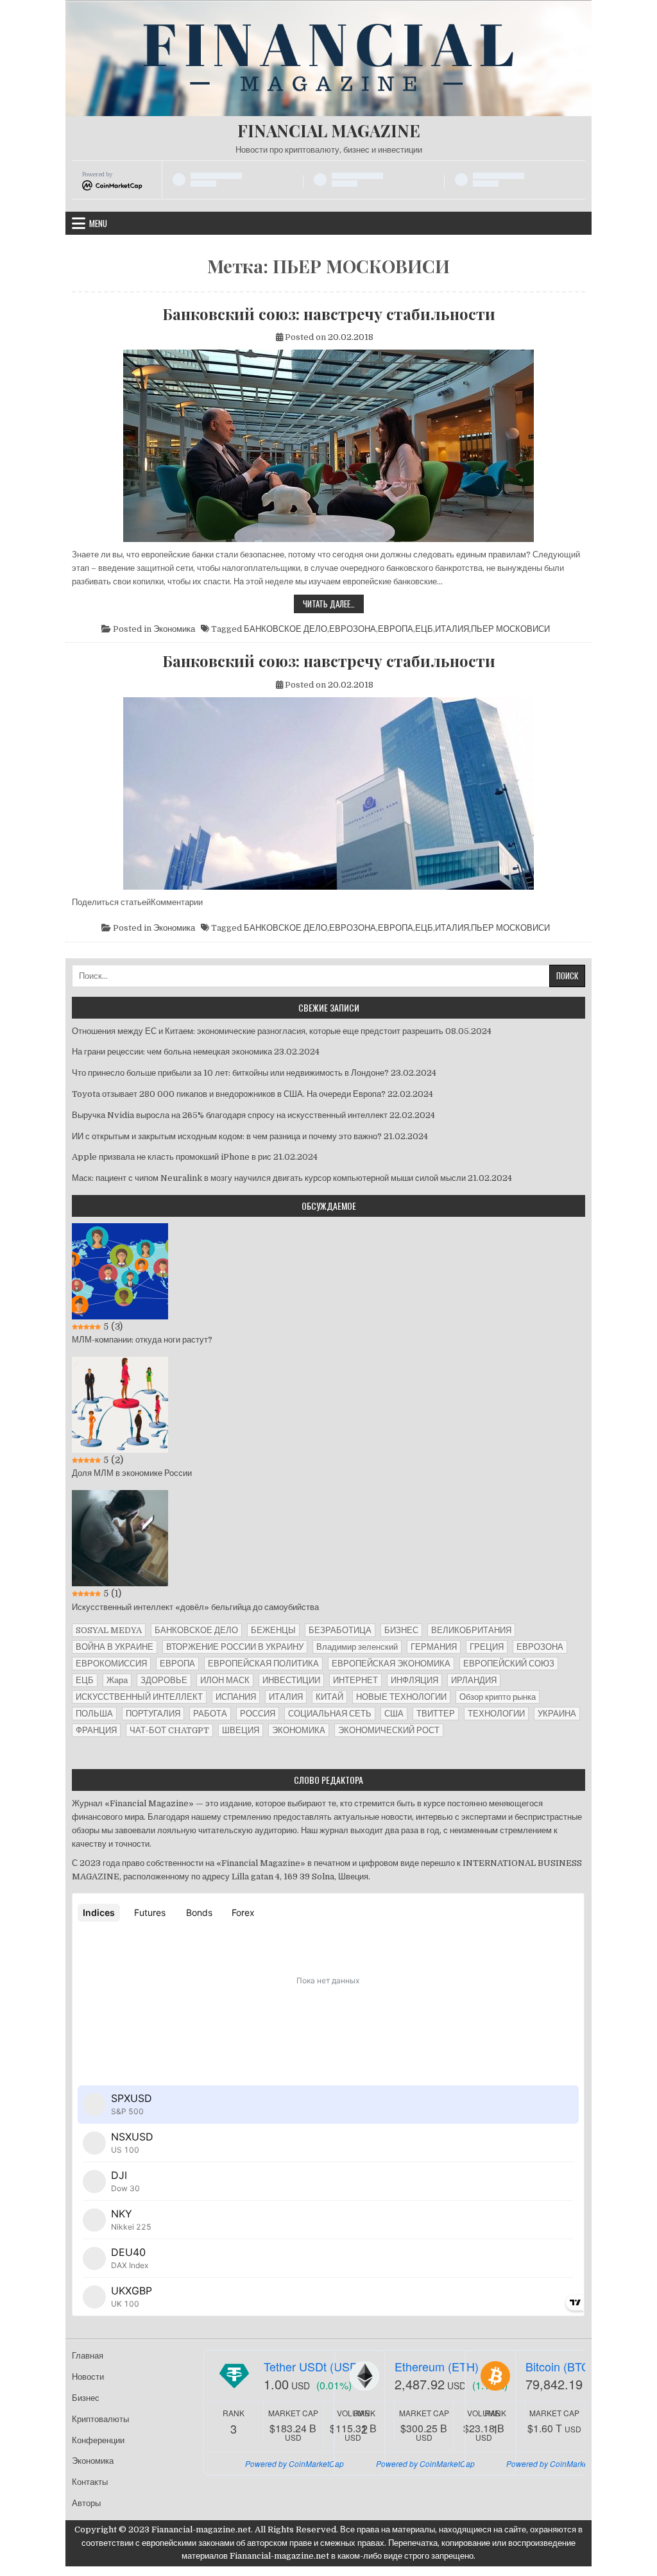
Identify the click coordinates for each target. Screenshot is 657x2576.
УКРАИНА (557, 1714)
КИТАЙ (329, 1697)
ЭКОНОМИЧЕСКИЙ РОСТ (389, 1730)
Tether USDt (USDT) (316, 2366)
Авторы (86, 2503)
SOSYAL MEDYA (109, 1630)
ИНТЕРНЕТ (355, 1680)
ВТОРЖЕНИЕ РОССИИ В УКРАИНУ (235, 1647)
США (394, 1714)
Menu (98, 223)
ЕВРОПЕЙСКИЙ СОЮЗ (509, 1664)
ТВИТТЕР (436, 1714)
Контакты (90, 2482)
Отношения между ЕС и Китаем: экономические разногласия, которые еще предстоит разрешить (258, 1031)
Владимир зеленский (357, 1647)
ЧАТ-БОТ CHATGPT (169, 1730)
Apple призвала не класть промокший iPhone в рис (172, 1157)
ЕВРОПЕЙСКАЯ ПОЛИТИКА (263, 1664)
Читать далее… (333, 605)
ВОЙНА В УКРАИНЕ (115, 1647)
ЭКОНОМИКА (299, 1730)
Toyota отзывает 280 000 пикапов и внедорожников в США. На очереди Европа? (229, 1094)
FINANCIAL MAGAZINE (329, 131)
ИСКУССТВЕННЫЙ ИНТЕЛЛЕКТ (139, 1697)
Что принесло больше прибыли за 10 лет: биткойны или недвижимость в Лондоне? (230, 1073)
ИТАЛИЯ (452, 629)
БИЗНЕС (401, 1630)
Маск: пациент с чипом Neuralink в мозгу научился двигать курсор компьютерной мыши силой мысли (269, 1178)
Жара (117, 1680)
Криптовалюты (100, 2419)
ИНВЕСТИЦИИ (291, 1680)
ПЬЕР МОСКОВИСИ (510, 629)
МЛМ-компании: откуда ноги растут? (142, 1340)
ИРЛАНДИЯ (474, 1680)
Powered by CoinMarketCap (294, 2463)
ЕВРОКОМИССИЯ (111, 1664)
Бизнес (86, 2398)
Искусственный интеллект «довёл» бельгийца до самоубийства (195, 1607)
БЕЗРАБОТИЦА (340, 1630)
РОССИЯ (258, 1714)
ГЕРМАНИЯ (434, 1647)
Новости (88, 2377)
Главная (88, 2356)
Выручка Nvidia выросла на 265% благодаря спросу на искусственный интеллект (230, 1115)
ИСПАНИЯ (236, 1697)
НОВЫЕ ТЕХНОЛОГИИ (401, 1697)
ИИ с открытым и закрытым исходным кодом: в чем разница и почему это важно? (227, 1136)
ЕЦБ (424, 629)
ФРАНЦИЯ (96, 1730)
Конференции (98, 2440)
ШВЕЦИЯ (241, 1730)
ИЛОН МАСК (225, 1680)
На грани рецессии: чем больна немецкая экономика (172, 1052)
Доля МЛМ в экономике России (132, 1473)
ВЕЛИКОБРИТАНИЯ (471, 1630)
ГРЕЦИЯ (487, 1647)
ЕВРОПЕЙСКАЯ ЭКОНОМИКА (391, 1664)
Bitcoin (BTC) (559, 2366)
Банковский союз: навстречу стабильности (329, 314)
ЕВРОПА (396, 629)
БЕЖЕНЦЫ (273, 1630)
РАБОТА (210, 1714)
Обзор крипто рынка (498, 1697)
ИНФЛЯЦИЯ (414, 1680)
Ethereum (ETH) (437, 2366)
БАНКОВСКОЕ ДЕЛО (286, 629)
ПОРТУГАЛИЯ (153, 1714)
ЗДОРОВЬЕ (164, 1680)
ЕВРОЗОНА (353, 629)
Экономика (174, 629)
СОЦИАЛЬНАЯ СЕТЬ (330, 1714)
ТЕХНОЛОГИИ (496, 1714)
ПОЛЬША (94, 1714)
